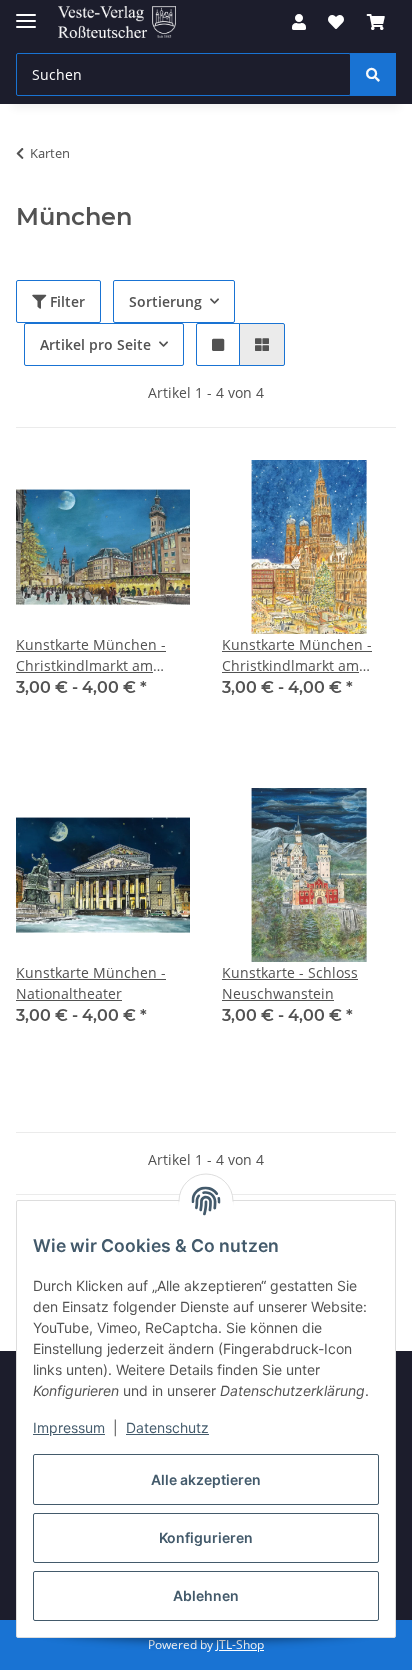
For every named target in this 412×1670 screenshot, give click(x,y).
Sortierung (165, 301)
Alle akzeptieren (206, 1479)
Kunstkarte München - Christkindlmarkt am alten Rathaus (91, 655)
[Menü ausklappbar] (26, 12)
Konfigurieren (206, 1537)
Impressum (69, 1427)
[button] (299, 22)
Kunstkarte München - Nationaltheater (91, 983)
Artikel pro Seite (95, 344)
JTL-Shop (240, 1644)
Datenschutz (167, 1427)
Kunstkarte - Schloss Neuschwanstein (290, 983)
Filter (65, 301)
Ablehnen (206, 1595)
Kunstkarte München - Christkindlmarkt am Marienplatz (297, 655)
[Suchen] (373, 74)
